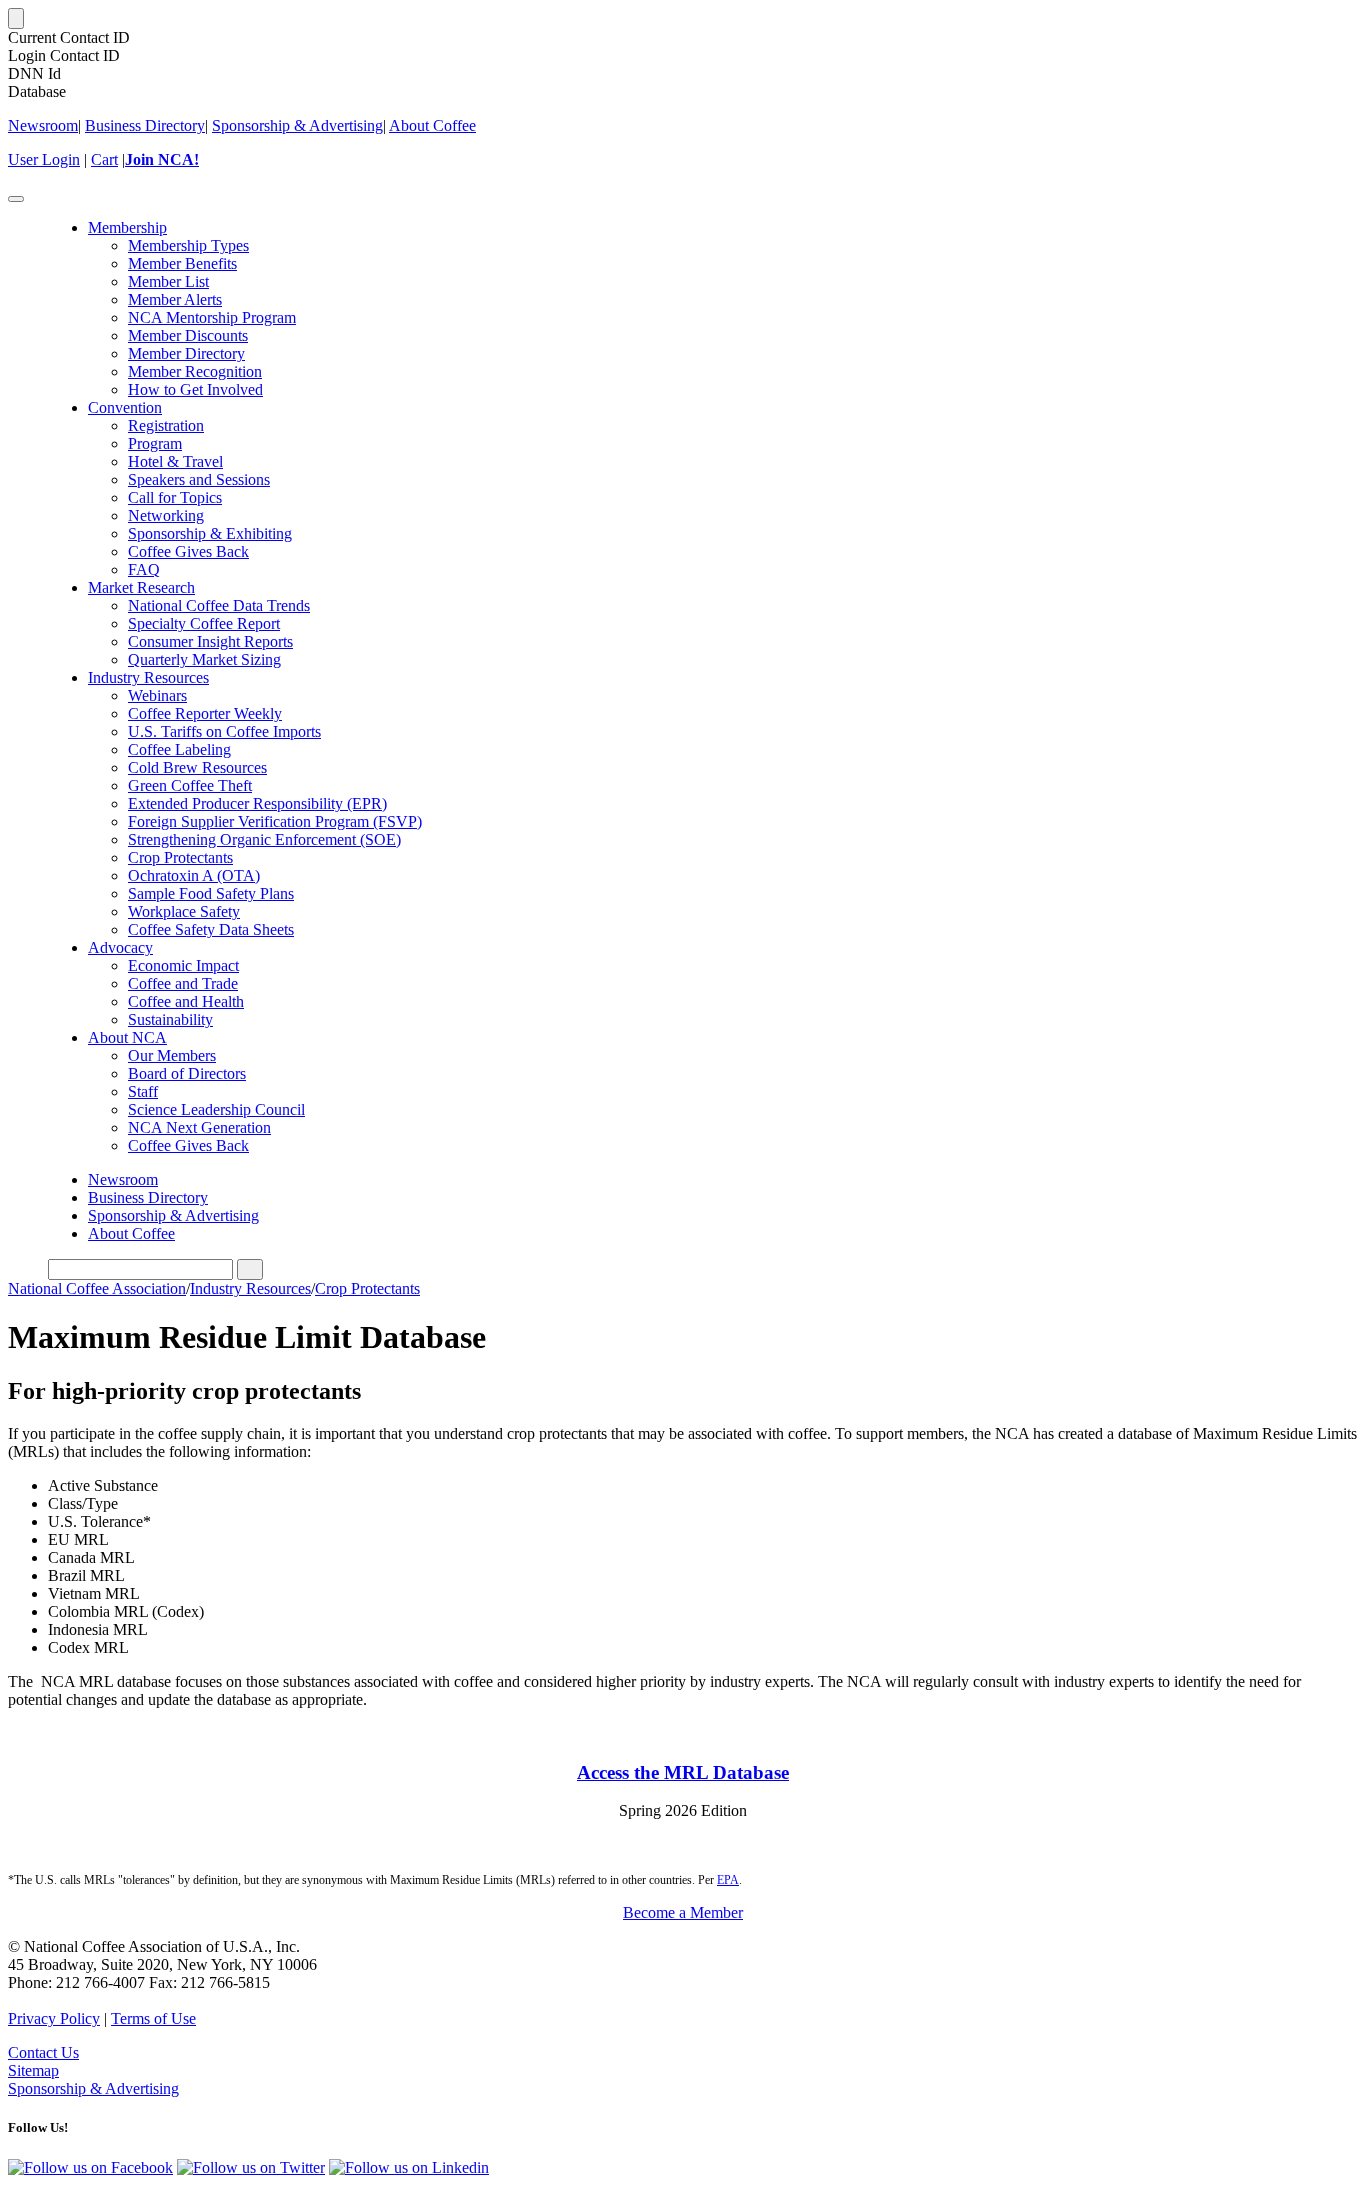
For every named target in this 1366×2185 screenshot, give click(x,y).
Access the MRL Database (683, 1772)
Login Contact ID (64, 55)
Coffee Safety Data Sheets (211, 929)
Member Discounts (188, 335)
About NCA (127, 1037)
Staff (143, 1091)
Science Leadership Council (216, 1109)
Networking (166, 515)
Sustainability (170, 1019)
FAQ (144, 569)
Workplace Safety (184, 911)
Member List (168, 281)
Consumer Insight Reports (210, 641)
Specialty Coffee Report (204, 623)
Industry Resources (148, 677)
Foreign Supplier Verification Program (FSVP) (275, 821)
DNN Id (34, 73)
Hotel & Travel (175, 461)
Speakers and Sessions (199, 479)
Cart (104, 159)
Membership (127, 227)
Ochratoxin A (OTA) (194, 875)
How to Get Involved (195, 389)
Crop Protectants (180, 857)
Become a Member (683, 1912)
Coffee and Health (186, 1001)
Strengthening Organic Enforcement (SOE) (264, 839)
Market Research (141, 587)
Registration (166, 425)
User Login (44, 159)
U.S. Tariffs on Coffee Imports (224, 731)
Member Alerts (175, 299)
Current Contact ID (69, 37)
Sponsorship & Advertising (297, 125)
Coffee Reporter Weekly (205, 713)
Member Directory (186, 353)
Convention (125, 407)
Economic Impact (183, 965)
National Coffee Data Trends (219, 605)
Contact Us (43, 2052)
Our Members (172, 1055)
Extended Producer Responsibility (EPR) (257, 803)
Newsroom (43, 125)
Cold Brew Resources (197, 767)
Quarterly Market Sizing (204, 659)
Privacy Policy (54, 2018)
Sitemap (33, 2070)
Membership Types (188, 245)
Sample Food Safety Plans (211, 893)
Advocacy (120, 947)
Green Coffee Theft (190, 785)
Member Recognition (195, 371)
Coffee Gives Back (188, 551)
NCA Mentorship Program (212, 317)
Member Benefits (182, 263)
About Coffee (432, 125)
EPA (728, 1880)
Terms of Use (153, 2018)
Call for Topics (175, 497)
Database (37, 91)
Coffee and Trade (183, 983)
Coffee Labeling (179, 749)
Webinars (157, 695)
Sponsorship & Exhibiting (210, 533)
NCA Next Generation (199, 1127)
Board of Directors (187, 1073)
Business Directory (145, 125)
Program (155, 443)
